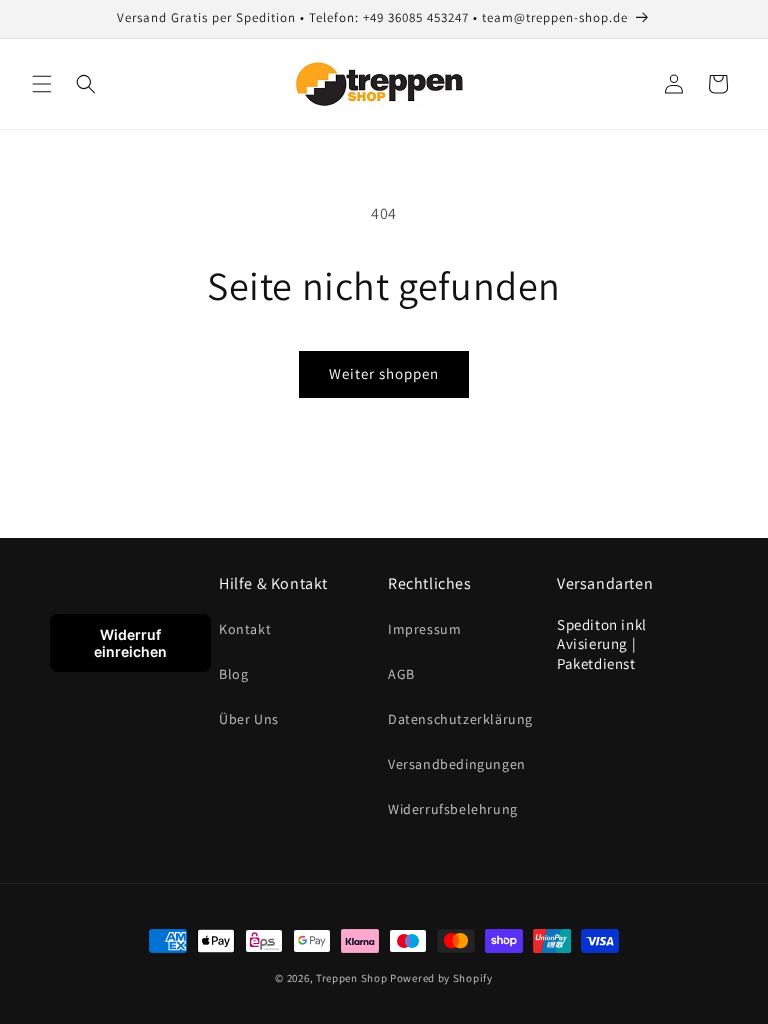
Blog (233, 674)
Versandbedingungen (457, 764)
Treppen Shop (351, 978)
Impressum (424, 629)
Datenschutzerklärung (460, 719)
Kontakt (245, 629)
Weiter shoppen (384, 373)
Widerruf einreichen (130, 643)
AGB (401, 674)
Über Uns (249, 719)
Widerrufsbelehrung (453, 809)
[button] (42, 84)
